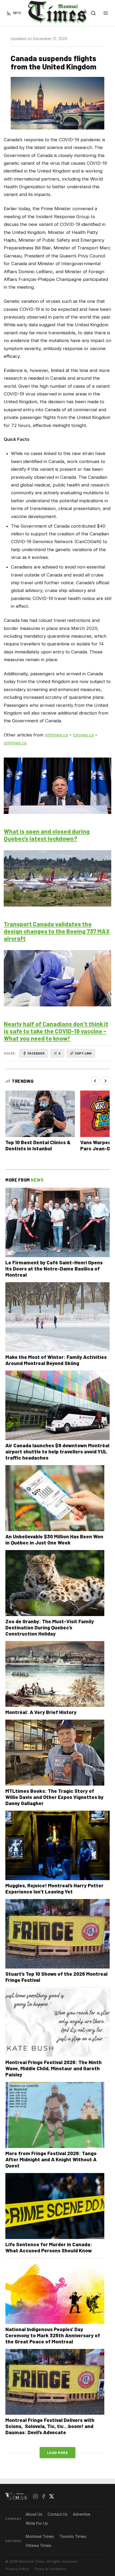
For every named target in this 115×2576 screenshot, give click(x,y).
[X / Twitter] (52, 2496)
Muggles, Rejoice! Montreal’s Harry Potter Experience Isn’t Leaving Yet (54, 1888)
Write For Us (37, 2523)
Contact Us (58, 2514)
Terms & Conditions (50, 2569)
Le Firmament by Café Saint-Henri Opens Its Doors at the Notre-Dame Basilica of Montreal (54, 1269)
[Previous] (95, 1081)
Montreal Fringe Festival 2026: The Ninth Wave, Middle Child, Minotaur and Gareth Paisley (53, 2068)
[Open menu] (106, 13)
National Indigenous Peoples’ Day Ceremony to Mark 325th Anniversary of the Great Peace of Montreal (53, 2335)
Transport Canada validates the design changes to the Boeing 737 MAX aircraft (57, 931)
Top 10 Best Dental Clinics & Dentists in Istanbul (38, 1145)
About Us (34, 2514)
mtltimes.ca (56, 735)
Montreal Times (40, 2536)
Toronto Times (73, 2536)
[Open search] (93, 13)
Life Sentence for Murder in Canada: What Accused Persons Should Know (49, 2247)
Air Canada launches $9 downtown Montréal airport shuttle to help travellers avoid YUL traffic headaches (57, 1451)
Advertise (82, 2514)
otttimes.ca (15, 743)
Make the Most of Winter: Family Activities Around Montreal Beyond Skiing (56, 1360)
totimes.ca (83, 735)
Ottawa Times (39, 2545)
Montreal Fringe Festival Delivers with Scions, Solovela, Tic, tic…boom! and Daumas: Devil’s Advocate (50, 2426)
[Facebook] (44, 2496)
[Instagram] (36, 2496)
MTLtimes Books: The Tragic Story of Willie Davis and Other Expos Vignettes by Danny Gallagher (54, 1797)
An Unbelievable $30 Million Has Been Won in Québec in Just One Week (54, 1539)
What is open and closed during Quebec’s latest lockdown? (47, 835)
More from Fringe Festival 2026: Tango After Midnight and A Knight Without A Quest (51, 2159)
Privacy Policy (17, 2569)
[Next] (105, 1081)
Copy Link (83, 1053)
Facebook (36, 1053)
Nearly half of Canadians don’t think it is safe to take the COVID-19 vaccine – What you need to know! (56, 1031)
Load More (58, 2453)
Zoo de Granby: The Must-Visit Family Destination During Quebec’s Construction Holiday (50, 1627)
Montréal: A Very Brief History (41, 1712)
